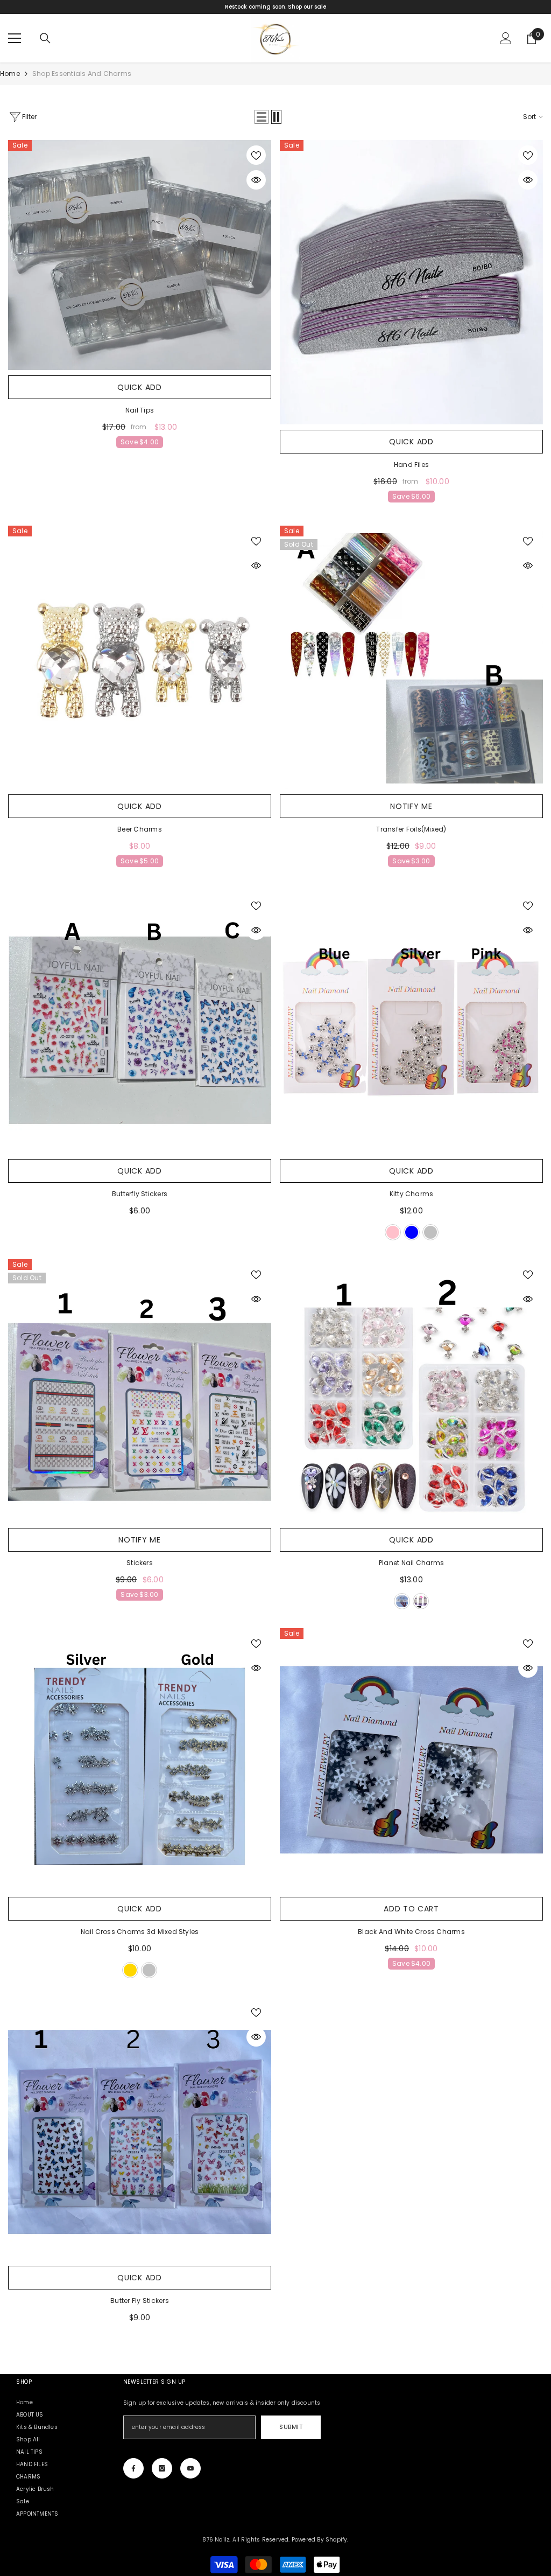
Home (10, 74)
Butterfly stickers (140, 1194)
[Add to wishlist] (256, 155)
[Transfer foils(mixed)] (411, 657)
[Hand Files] (411, 282)
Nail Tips (140, 410)
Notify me (411, 806)
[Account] (506, 38)
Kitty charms (412, 1194)
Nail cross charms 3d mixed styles (140, 1932)
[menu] (15, 38)
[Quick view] (256, 180)
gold (130, 1970)
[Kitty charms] (411, 1022)
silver (430, 1232)
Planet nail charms (411, 1563)
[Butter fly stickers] (140, 2129)
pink (393, 1232)
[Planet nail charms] (411, 1391)
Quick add (139, 387)
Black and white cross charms (411, 1932)
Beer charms (140, 829)
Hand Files (411, 465)
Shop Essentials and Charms (82, 74)
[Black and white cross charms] (411, 1760)
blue (412, 1232)
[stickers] (140, 1391)
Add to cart (411, 1909)
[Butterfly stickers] (140, 1022)
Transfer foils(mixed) (411, 829)
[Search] (45, 38)
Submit (291, 2427)
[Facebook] (133, 2468)
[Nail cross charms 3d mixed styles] (140, 1760)
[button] (262, 117)
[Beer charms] (140, 657)
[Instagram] (162, 2468)
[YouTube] (190, 2468)
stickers (140, 1563)
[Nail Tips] (140, 255)
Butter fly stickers (140, 2301)
